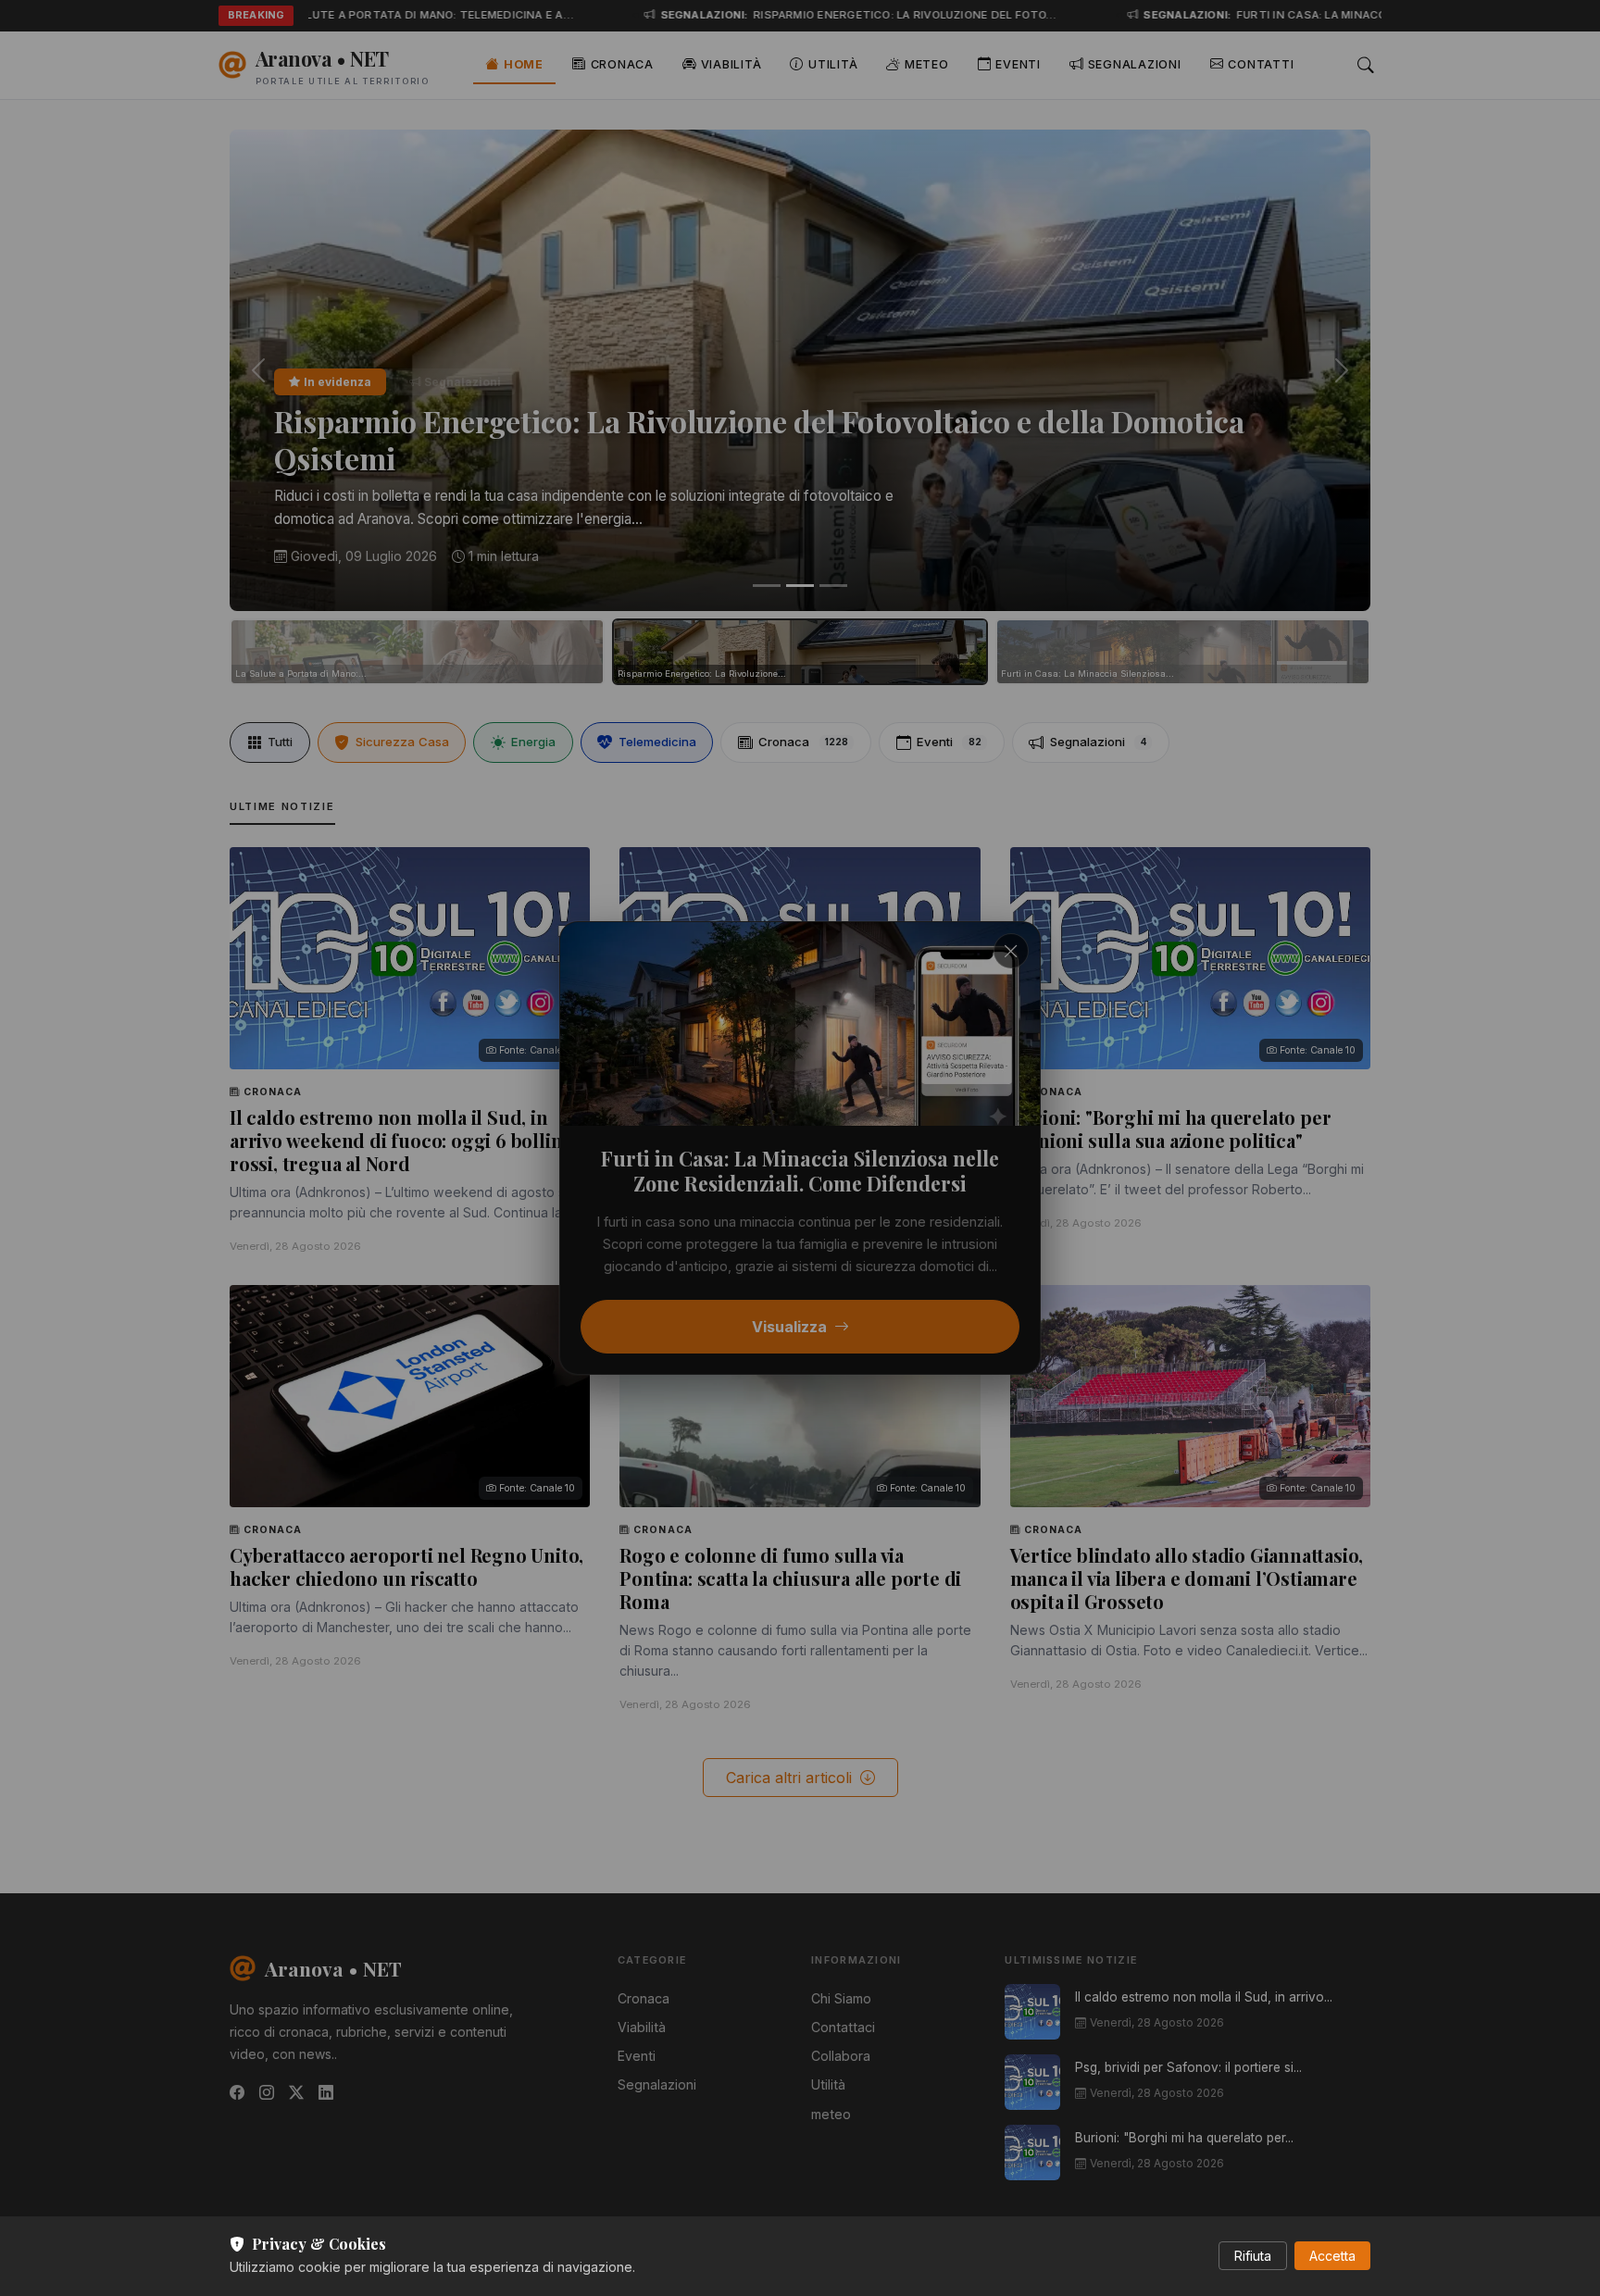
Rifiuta (1253, 2256)
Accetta (1332, 2256)
